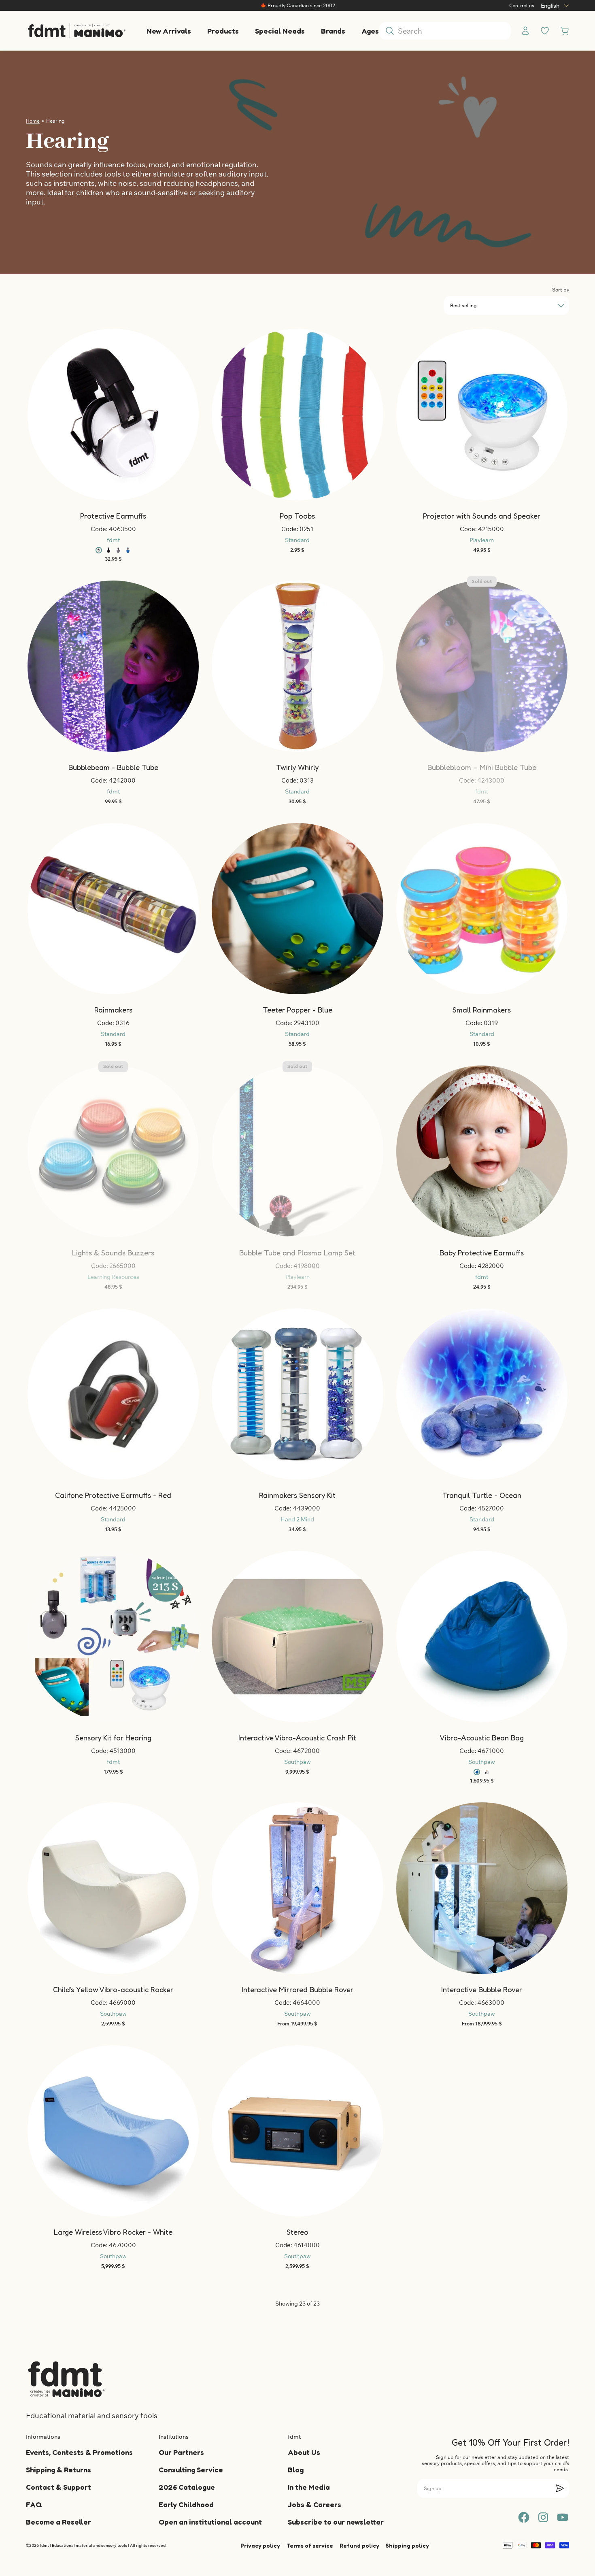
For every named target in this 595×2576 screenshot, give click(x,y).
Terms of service (310, 2545)
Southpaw (297, 1762)
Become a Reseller (58, 2522)
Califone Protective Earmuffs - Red (113, 1495)
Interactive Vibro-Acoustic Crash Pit (297, 1738)
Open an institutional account (210, 2522)
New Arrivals (169, 31)
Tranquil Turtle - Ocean (482, 1495)
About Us (304, 2452)
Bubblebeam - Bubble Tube (113, 767)
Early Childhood (186, 2504)
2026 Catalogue (187, 2487)
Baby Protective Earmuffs (482, 1253)
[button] (104, 415)
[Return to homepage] (66, 2379)
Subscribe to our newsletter (336, 2522)
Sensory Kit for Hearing (113, 1738)
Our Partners (181, 2452)
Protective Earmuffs (113, 516)
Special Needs (280, 31)
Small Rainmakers (482, 1010)
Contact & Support (58, 2487)
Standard (297, 540)
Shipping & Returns (58, 2470)
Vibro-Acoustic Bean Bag (482, 1738)
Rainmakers (113, 1010)
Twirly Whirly (297, 767)
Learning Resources (113, 1277)
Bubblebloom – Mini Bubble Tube (482, 767)
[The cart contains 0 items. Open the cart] (564, 31)
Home (33, 121)
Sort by (561, 290)
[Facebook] (524, 2517)
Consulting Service (191, 2470)
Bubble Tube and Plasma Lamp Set (297, 1253)
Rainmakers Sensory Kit (297, 1495)
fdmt (113, 540)
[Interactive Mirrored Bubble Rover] (297, 1888)
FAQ (34, 2504)
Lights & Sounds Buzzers (113, 1253)
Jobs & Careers (314, 2504)
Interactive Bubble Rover (482, 1989)
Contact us (522, 5)
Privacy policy (260, 2545)
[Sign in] (525, 31)
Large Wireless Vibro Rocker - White (113, 2232)
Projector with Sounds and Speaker (482, 516)
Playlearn (482, 540)
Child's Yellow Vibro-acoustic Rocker (113, 1989)
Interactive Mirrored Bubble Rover (297, 1989)
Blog (296, 2470)
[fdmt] (76, 31)
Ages (370, 31)
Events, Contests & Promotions (79, 2452)
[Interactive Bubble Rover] (482, 1888)
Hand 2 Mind (297, 1519)
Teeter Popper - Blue (297, 1010)
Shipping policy (407, 2545)
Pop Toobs (297, 516)
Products (223, 31)
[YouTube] (563, 2517)
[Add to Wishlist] (104, 415)
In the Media (309, 2487)
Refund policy (359, 2545)
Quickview (302, 1879)
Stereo (297, 2232)
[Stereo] (297, 2131)
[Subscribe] (560, 2488)
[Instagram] (543, 2517)
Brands (333, 31)
